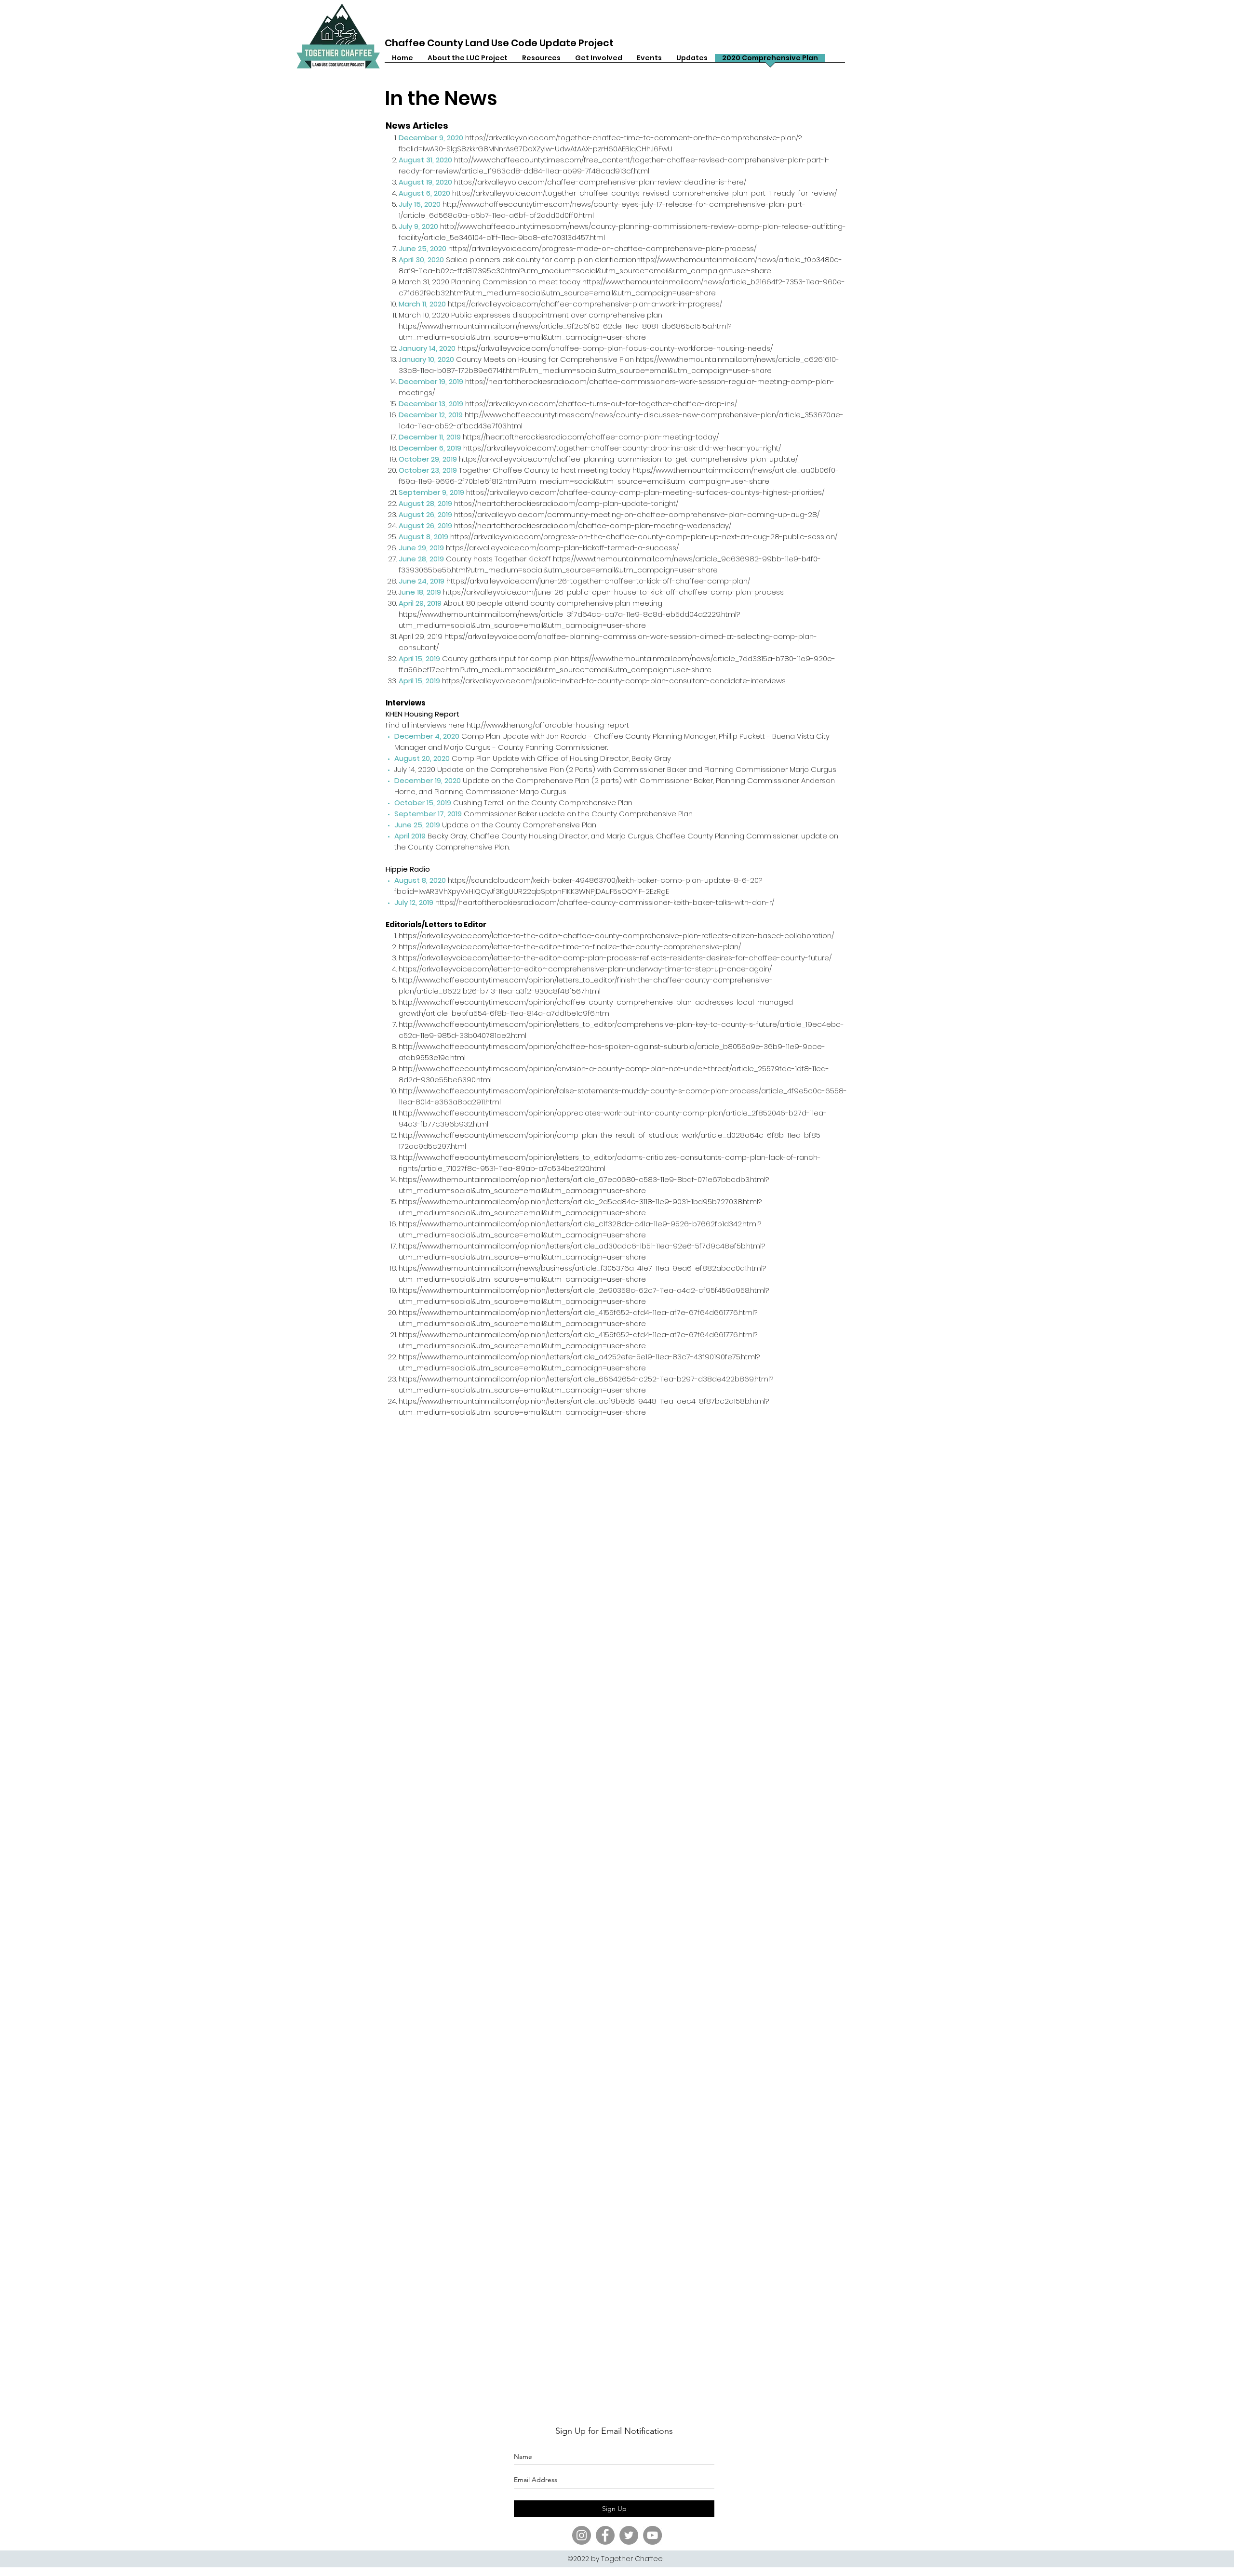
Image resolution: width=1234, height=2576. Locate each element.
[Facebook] (605, 2535)
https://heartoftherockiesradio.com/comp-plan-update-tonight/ (566, 503)
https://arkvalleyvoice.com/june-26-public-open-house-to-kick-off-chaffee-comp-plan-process (613, 592)
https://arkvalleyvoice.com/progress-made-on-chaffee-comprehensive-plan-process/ (602, 248)
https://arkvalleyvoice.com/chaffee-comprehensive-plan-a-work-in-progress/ (585, 304)
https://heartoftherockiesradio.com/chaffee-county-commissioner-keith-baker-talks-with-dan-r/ (605, 902)
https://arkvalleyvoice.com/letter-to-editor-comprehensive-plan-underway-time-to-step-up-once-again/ (585, 969)
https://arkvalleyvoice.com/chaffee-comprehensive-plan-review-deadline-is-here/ (600, 182)
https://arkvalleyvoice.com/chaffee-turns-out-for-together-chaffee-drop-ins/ (601, 404)
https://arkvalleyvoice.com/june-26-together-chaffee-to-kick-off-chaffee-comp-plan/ (598, 581)
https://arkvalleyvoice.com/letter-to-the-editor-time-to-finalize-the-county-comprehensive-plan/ (570, 947)
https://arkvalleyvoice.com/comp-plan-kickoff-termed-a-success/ (562, 548)
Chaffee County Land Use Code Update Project (499, 43)
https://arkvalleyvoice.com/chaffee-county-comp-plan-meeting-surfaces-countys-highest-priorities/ (645, 492)
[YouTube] (652, 2535)
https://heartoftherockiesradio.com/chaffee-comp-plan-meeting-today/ (591, 437)
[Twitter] (629, 2535)
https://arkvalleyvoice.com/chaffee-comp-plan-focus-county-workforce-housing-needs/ (615, 348)
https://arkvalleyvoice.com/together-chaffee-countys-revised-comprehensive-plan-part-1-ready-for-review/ (644, 193)
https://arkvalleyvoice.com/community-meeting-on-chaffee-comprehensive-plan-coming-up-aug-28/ (637, 514)
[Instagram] (582, 2535)
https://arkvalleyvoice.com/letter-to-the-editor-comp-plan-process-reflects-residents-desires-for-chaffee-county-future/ (615, 958)
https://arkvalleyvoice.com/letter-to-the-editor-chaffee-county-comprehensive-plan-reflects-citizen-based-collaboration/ (616, 936)
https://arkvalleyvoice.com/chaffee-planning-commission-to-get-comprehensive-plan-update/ (628, 459)
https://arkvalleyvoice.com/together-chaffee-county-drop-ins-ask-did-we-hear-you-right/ (622, 448)
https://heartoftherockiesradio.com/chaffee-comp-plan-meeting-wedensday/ (593, 525)
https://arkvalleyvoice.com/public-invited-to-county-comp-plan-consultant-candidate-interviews (614, 681)
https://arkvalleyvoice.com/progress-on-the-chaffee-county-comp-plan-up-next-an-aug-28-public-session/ (644, 537)
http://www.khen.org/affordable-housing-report (548, 725)
